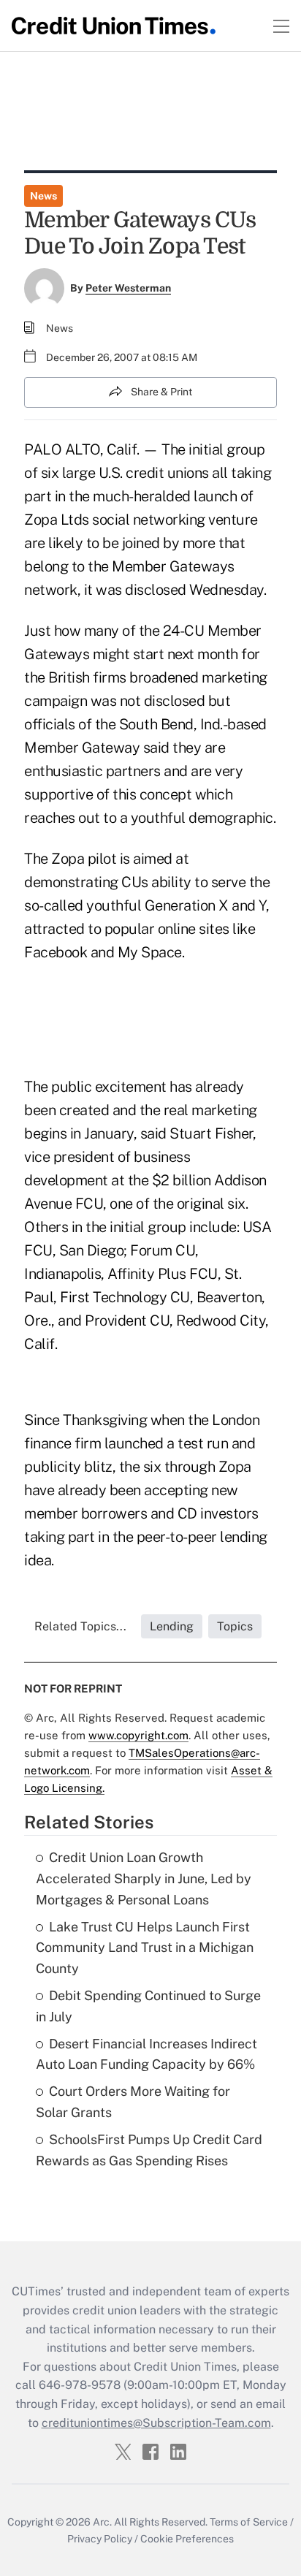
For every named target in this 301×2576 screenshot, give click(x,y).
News (43, 196)
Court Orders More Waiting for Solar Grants (133, 2102)
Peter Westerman (128, 288)
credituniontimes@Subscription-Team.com (156, 2423)
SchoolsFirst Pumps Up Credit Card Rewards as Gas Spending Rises (149, 2150)
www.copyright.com (138, 1735)
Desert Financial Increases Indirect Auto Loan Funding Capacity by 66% (146, 2054)
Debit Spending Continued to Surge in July (148, 2006)
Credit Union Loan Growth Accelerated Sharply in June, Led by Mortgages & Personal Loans (144, 1878)
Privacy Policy (100, 2539)
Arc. (102, 2522)
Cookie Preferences (187, 2539)
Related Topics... (80, 1626)
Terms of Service (249, 2522)
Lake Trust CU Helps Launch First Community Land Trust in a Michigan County (145, 1948)
